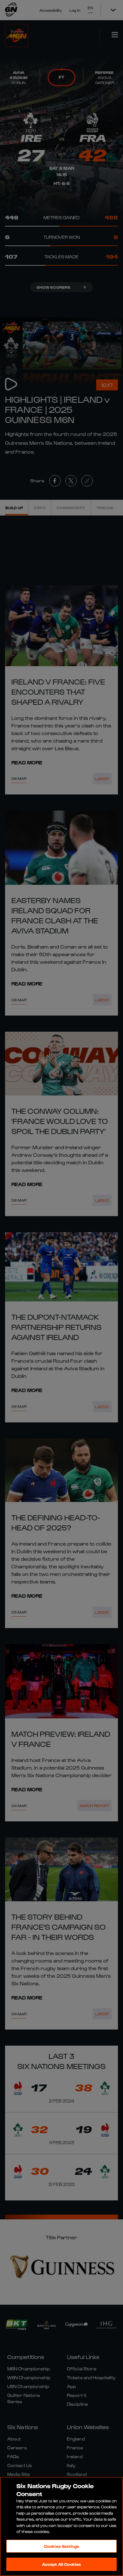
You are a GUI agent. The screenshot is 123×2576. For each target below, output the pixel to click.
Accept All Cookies (61, 2564)
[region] (61, 2526)
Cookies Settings (61, 2546)
